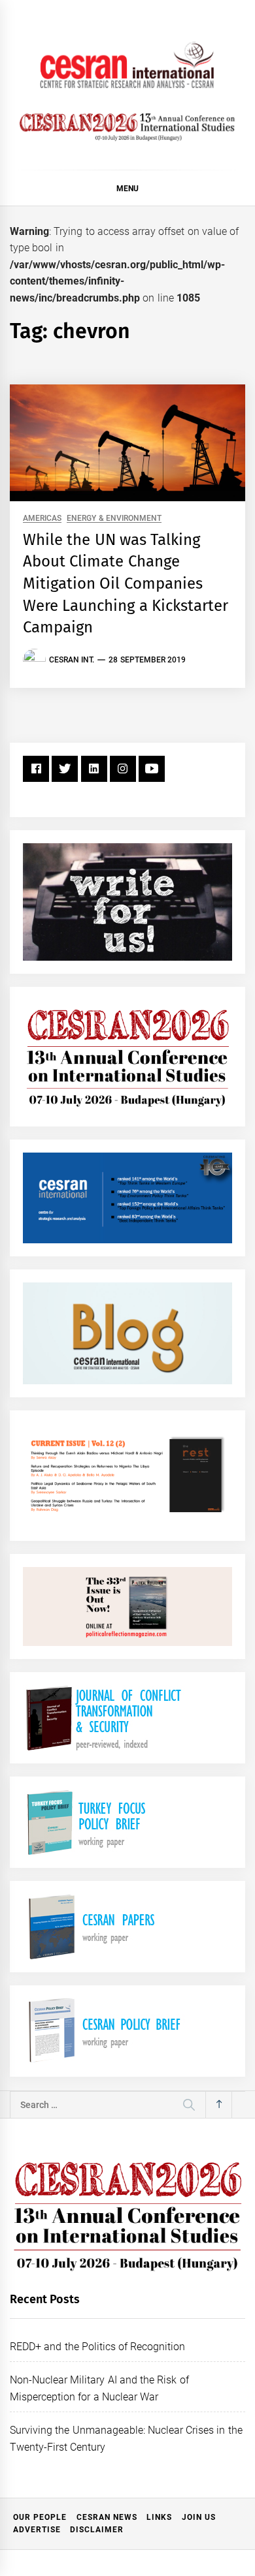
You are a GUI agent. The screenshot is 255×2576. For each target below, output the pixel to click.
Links (159, 2517)
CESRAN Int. (72, 660)
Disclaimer (97, 2530)
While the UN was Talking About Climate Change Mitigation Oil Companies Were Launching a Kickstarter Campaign (126, 583)
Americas (42, 519)
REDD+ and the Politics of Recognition (98, 2347)
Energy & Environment (114, 519)
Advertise (37, 2530)
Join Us (199, 2517)
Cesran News (107, 2517)
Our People (40, 2517)
